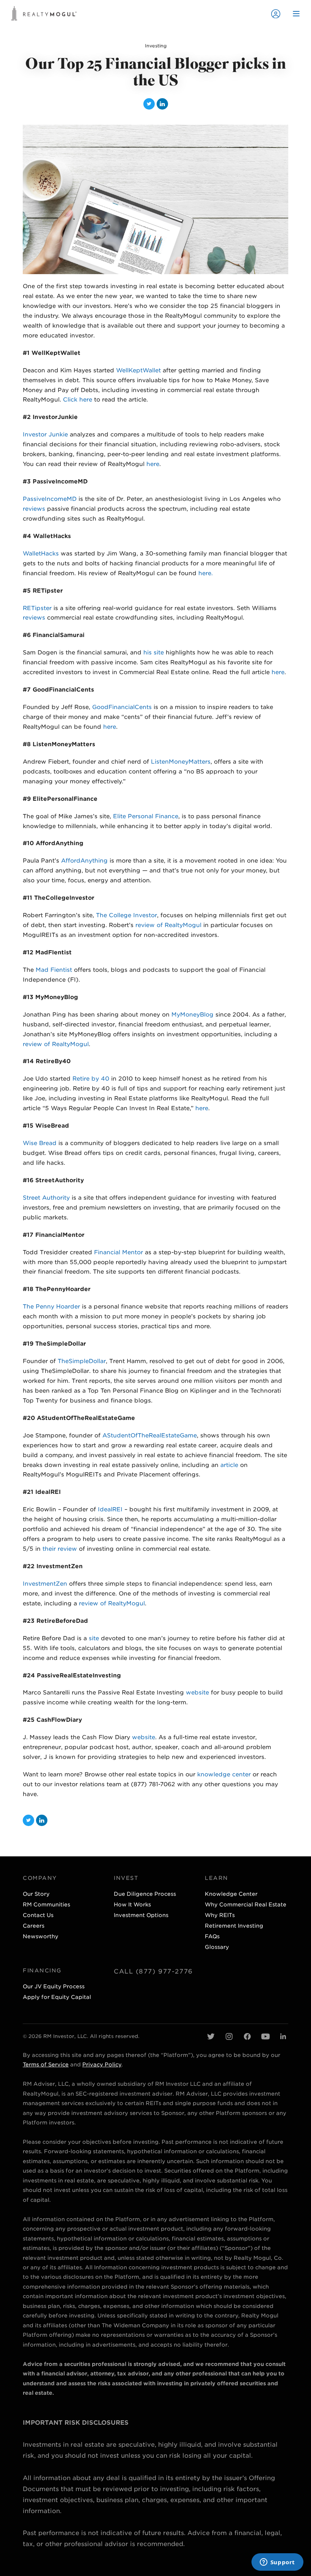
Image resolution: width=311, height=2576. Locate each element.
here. (206, 573)
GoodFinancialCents (122, 707)
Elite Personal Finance (146, 816)
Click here (78, 400)
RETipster (37, 608)
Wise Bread (40, 1143)
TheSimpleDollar (82, 1361)
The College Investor (126, 915)
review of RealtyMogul (168, 925)
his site (154, 653)
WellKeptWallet (138, 370)
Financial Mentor (119, 1252)
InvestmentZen (45, 1584)
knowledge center (224, 1774)
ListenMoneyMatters (181, 762)
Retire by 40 (91, 1079)
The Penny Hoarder (51, 1307)
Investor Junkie (45, 435)
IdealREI (110, 1509)
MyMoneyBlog (193, 1015)
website (197, 1693)
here (153, 464)
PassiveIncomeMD (50, 499)
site (94, 1638)
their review (60, 1549)
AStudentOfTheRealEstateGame (150, 1435)
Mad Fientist (54, 970)
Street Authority (46, 1198)
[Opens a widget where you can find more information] (277, 2563)
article (229, 1465)
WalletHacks (41, 554)
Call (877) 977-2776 (153, 1971)
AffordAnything (84, 861)
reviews (34, 509)
